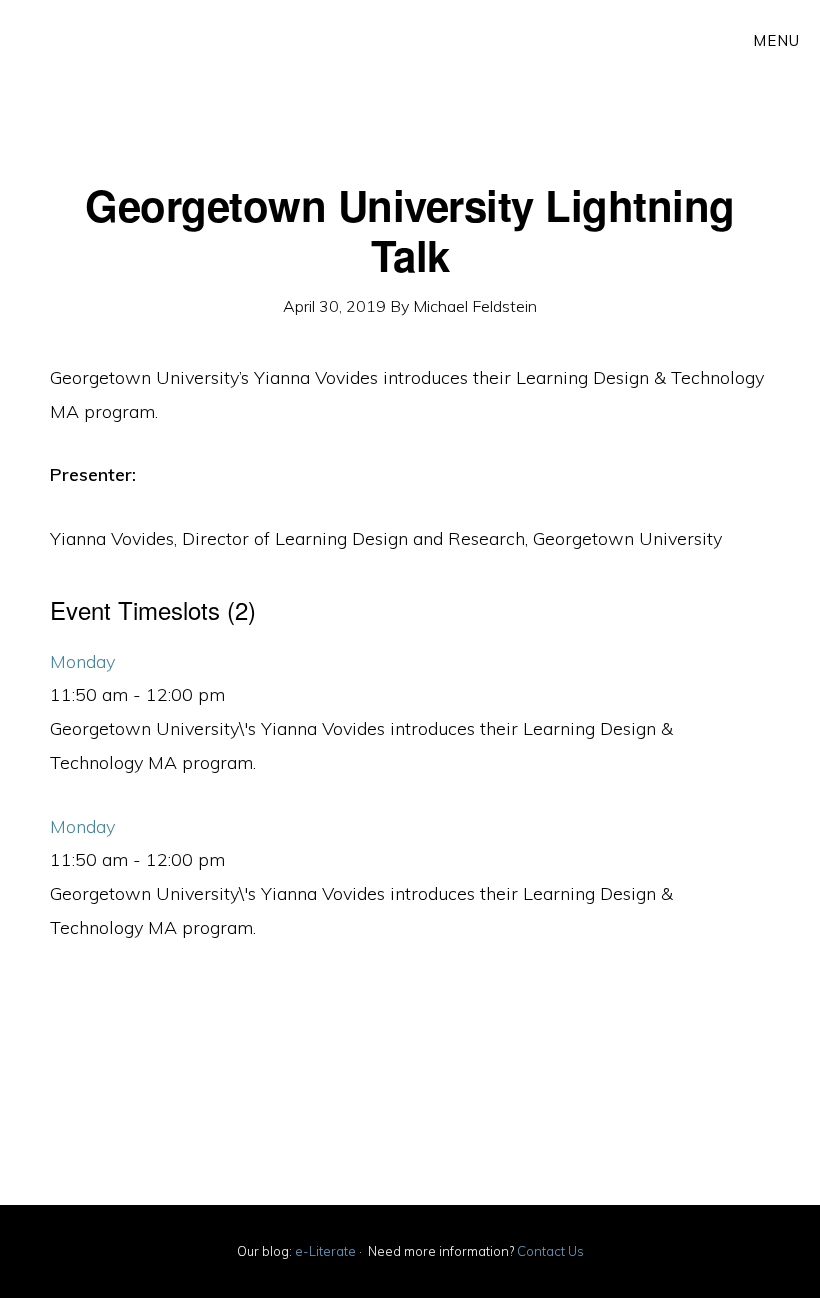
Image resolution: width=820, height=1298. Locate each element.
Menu (776, 40)
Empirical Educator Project (270, 60)
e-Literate (325, 1251)
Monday (82, 661)
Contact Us (550, 1251)
